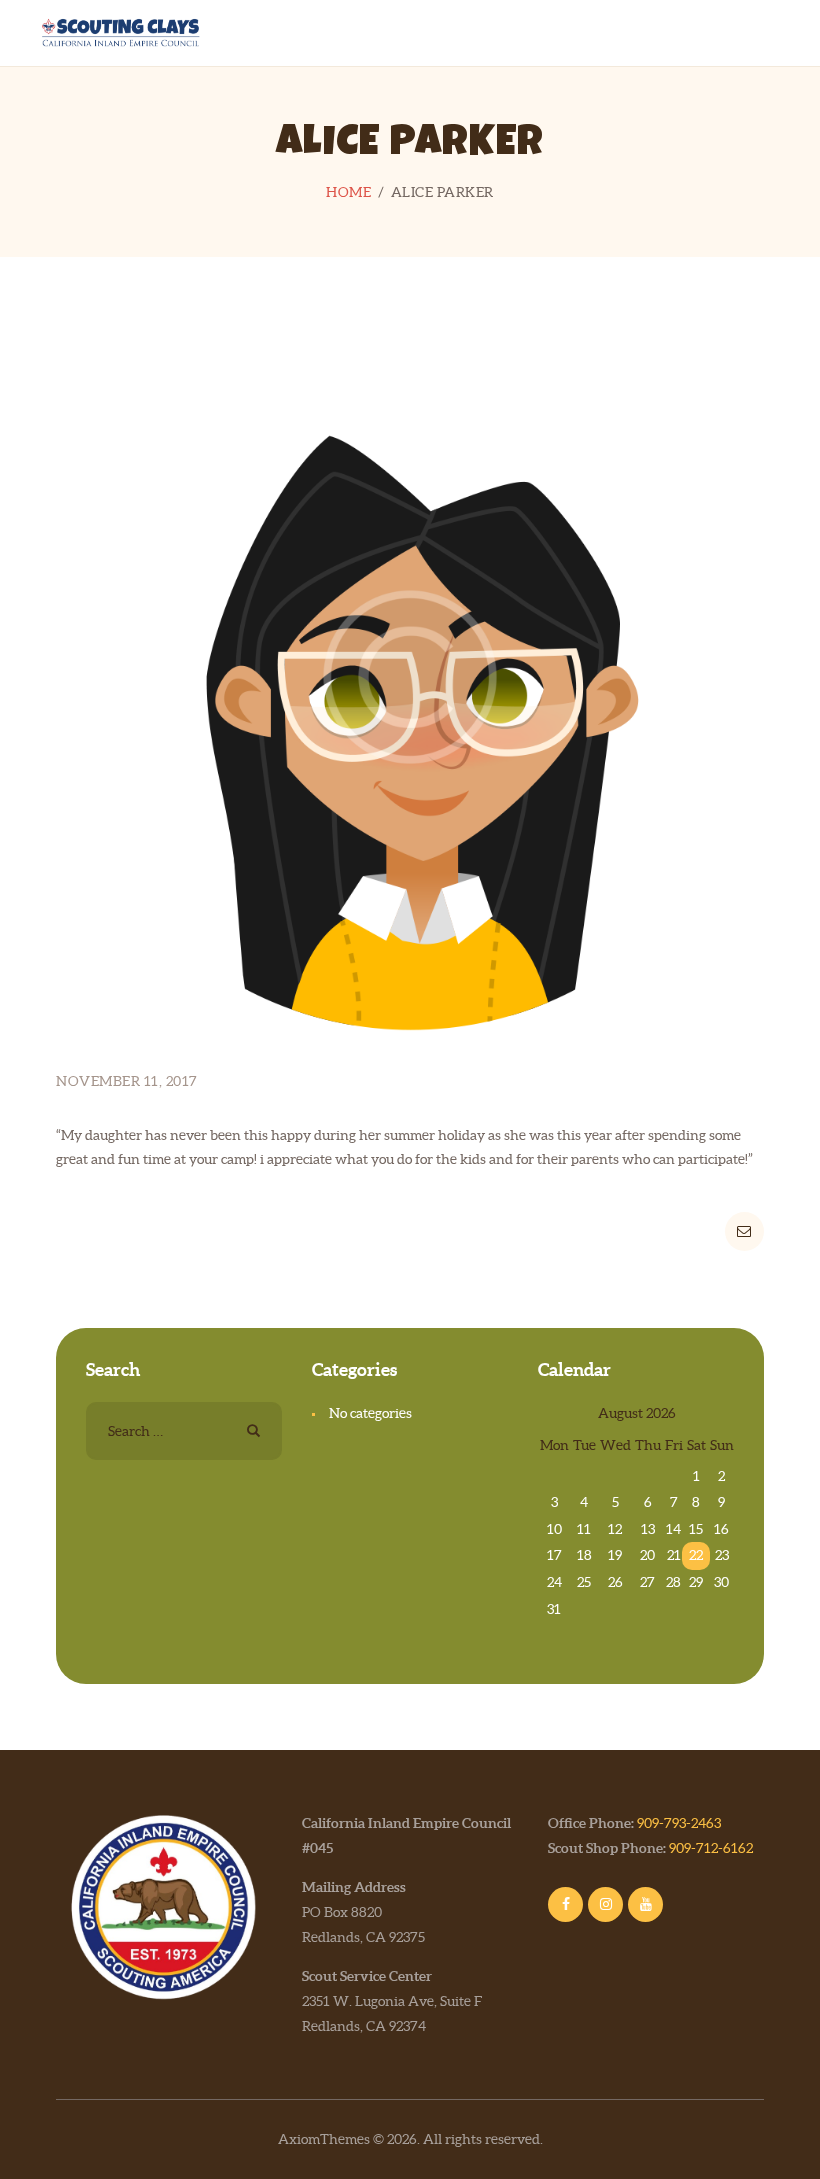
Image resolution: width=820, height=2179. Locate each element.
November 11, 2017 (127, 1081)
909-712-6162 (711, 1848)
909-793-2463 (679, 1823)
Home (348, 192)
